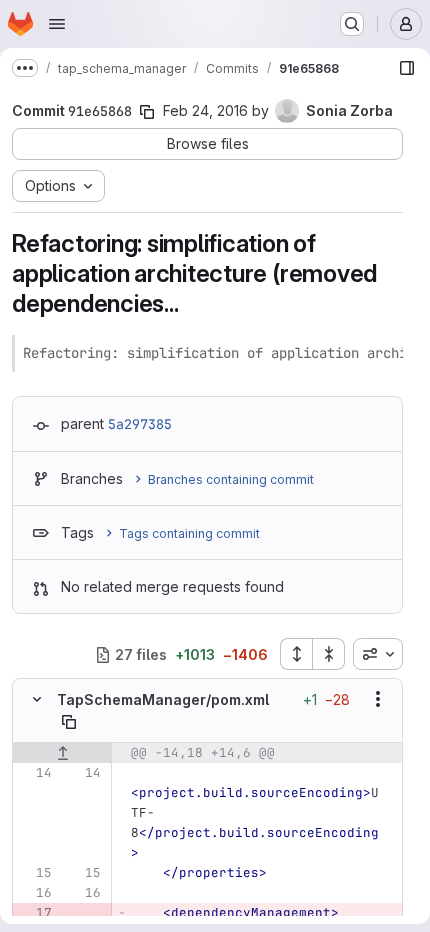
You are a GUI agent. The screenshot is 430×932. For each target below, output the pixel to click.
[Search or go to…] (352, 24)
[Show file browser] (407, 68)
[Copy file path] (69, 722)
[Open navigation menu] (57, 24)
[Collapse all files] (329, 654)
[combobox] (378, 654)
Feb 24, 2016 (205, 110)
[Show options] (378, 699)
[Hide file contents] (37, 699)
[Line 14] (35, 773)
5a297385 (140, 424)
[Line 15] (35, 873)
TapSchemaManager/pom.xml (163, 699)
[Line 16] (35, 893)
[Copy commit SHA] (147, 112)
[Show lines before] (62, 753)
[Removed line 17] (35, 913)
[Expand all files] (296, 654)
